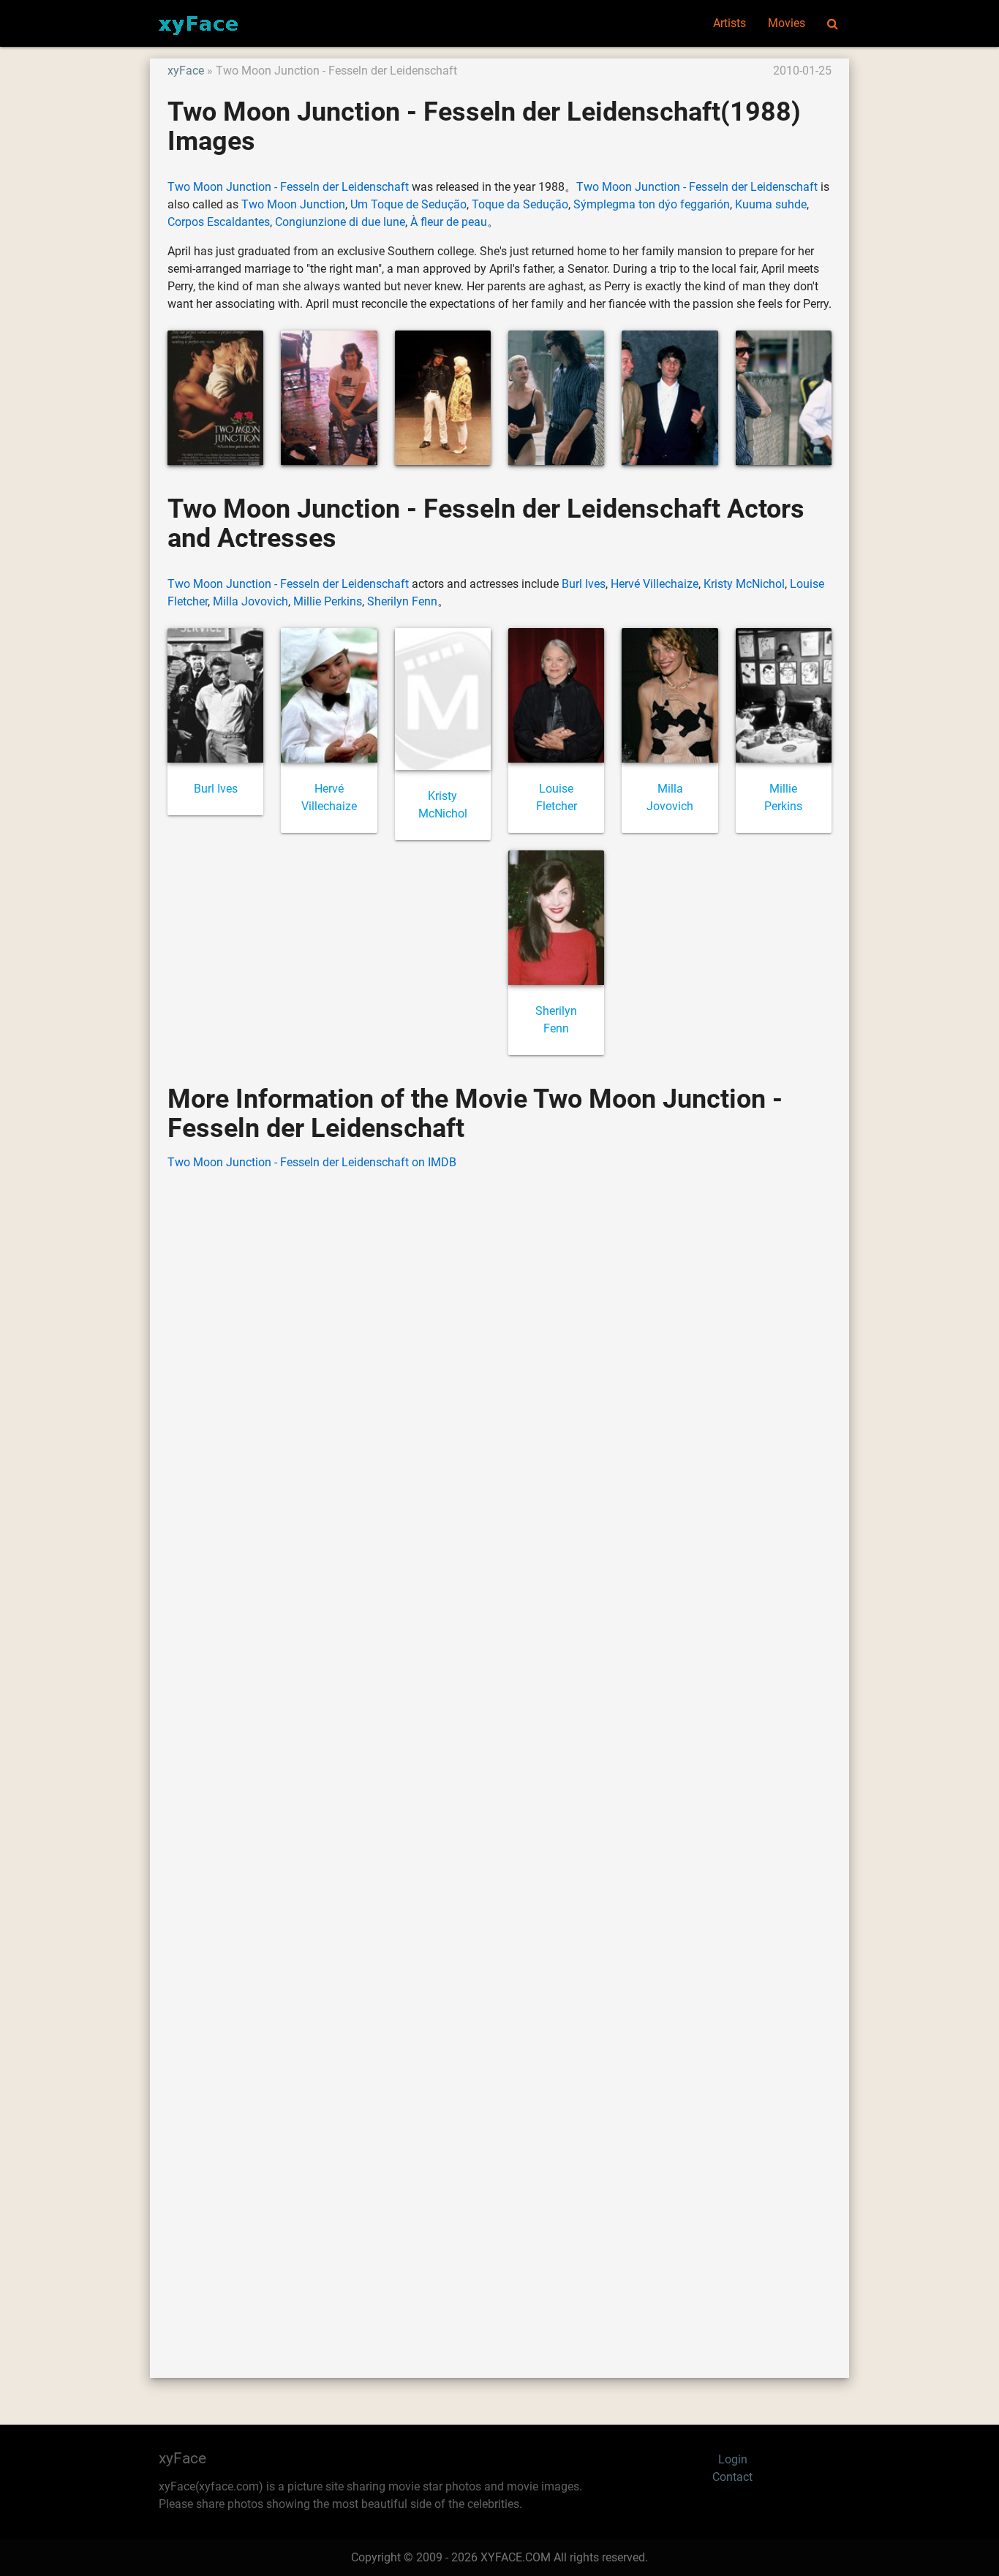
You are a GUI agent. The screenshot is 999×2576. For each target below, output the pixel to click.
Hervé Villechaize (655, 584)
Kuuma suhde (771, 204)
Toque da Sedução (520, 204)
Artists (730, 23)
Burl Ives (584, 584)
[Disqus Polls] (499, 1369)
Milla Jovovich (250, 601)
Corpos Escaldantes (219, 222)
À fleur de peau (449, 222)
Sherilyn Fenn (402, 601)
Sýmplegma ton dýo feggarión (652, 204)
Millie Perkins (328, 601)
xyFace (186, 71)
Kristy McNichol (744, 584)
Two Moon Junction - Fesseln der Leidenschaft (288, 187)
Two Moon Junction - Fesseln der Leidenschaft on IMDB (312, 1162)
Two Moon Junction (293, 204)
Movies (787, 23)
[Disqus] (499, 1752)
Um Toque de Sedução (408, 204)
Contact (732, 2477)
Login (733, 2459)
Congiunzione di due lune (340, 222)
